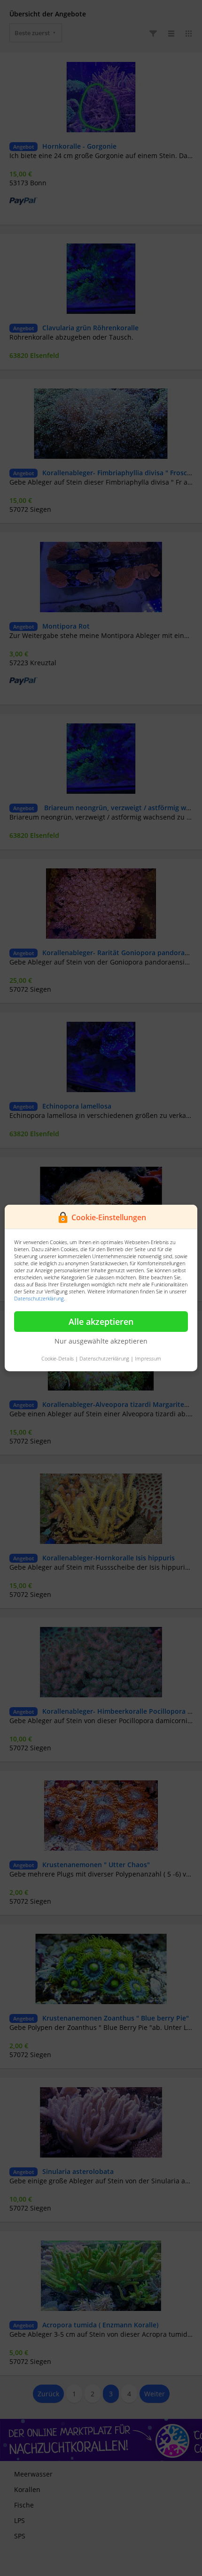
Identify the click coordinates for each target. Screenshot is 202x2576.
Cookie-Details (58, 1358)
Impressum (148, 1358)
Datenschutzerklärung (39, 1298)
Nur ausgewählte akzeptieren (101, 1341)
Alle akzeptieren (101, 1322)
